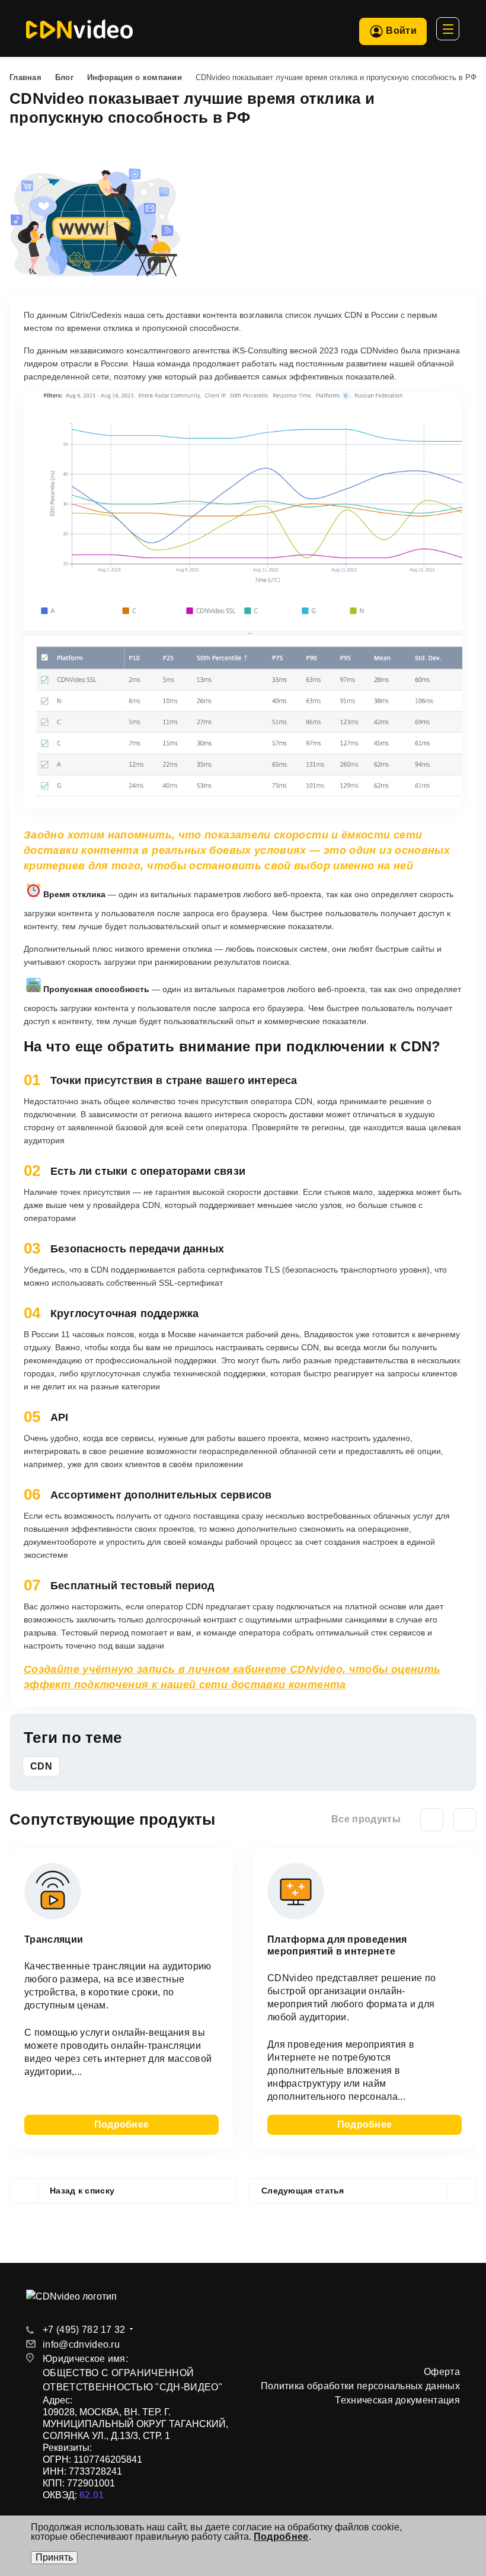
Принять (54, 2557)
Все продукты (366, 1819)
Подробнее (122, 2124)
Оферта (442, 2372)
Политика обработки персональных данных (360, 2386)
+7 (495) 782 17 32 (84, 2330)
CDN (41, 1766)
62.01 (92, 2495)
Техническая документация (397, 2400)
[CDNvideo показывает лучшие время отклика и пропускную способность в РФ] (95, 175)
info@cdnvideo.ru (81, 2344)
